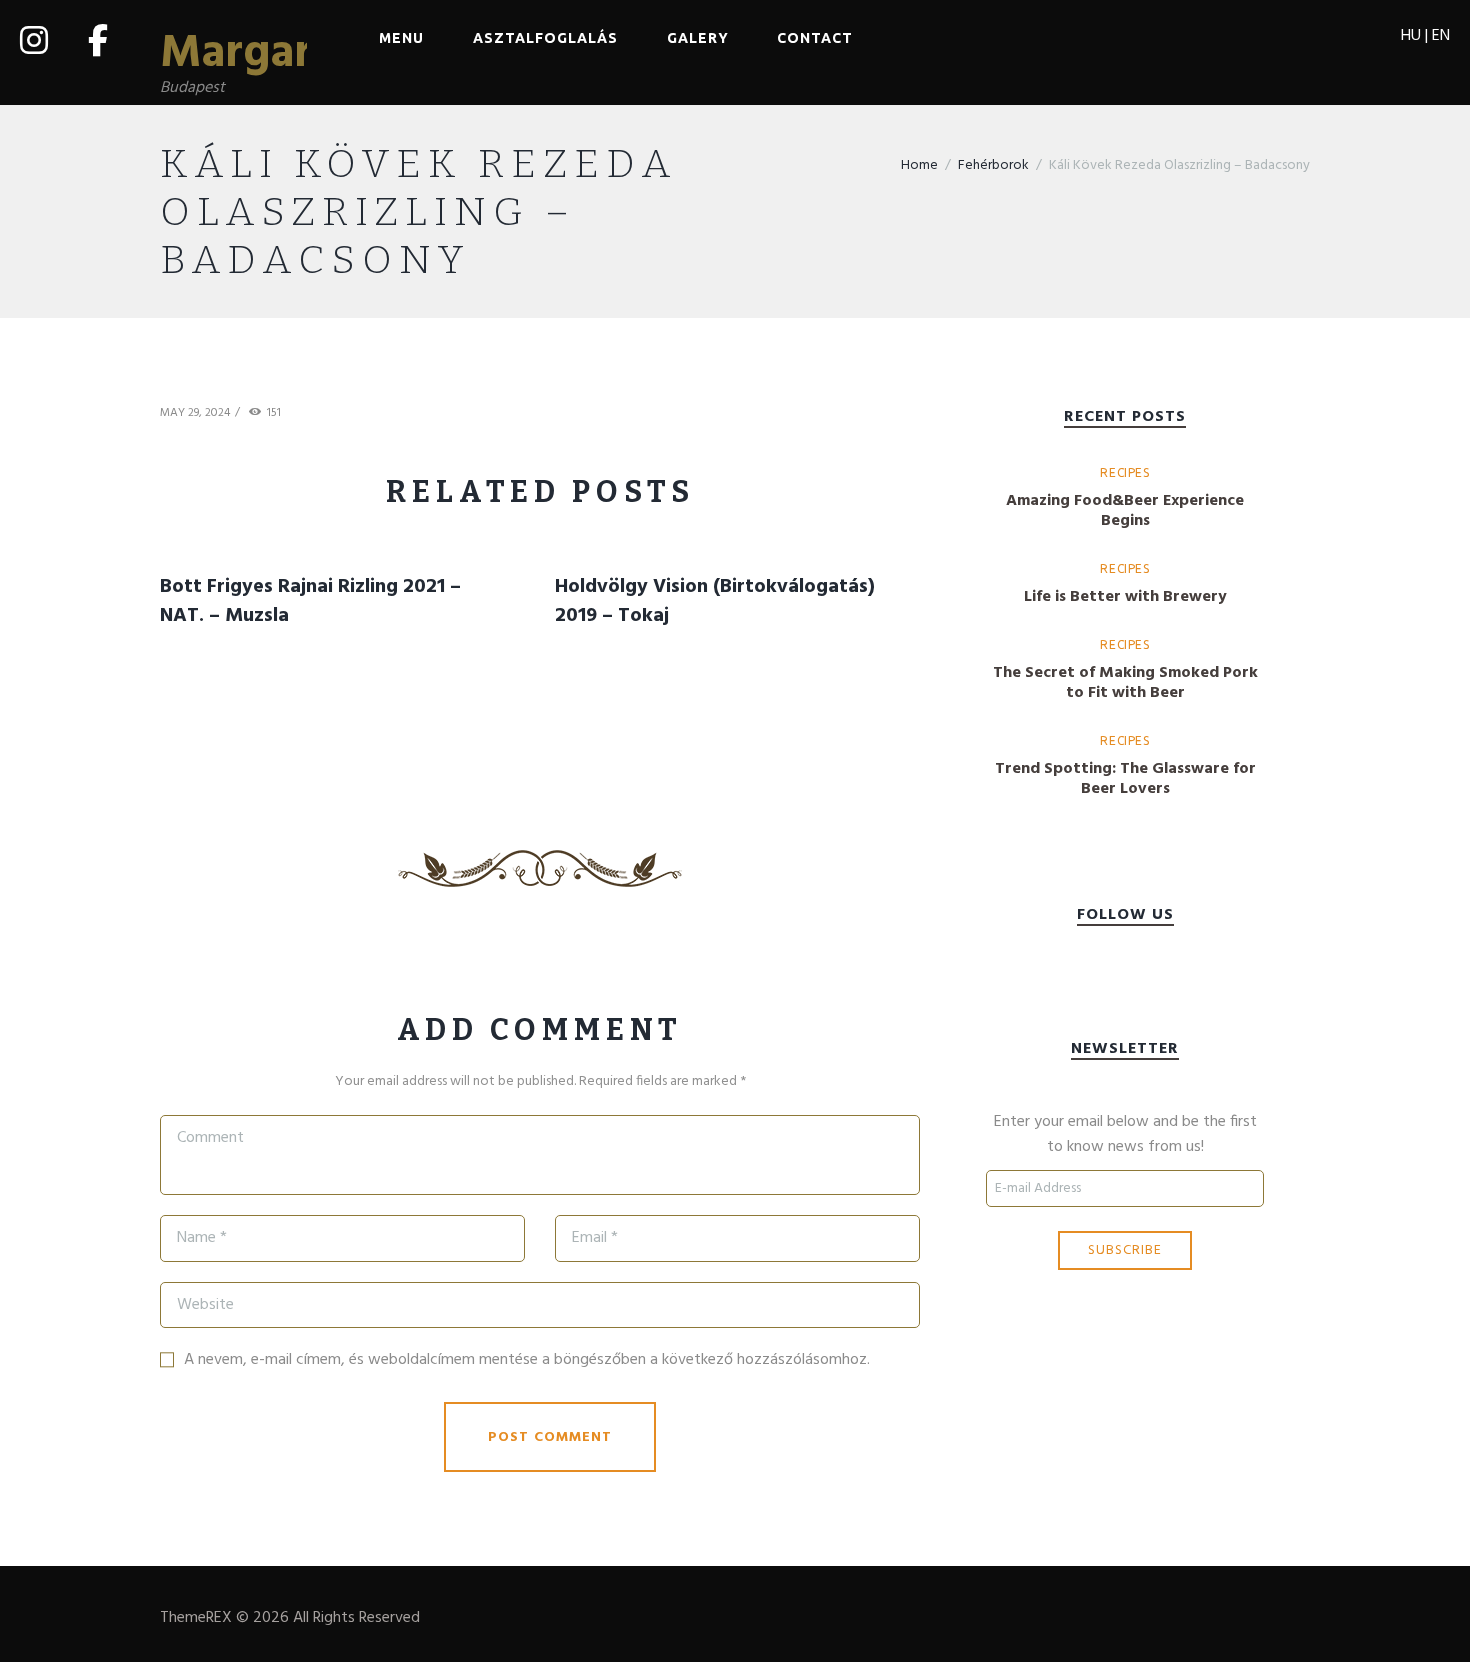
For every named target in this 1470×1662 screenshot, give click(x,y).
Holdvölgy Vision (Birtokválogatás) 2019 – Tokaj (715, 601)
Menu (401, 38)
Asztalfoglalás (545, 38)
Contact (815, 38)
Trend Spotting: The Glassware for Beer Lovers (1125, 779)
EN (1441, 36)
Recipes (1124, 472)
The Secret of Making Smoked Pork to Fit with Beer (1125, 683)
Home (919, 165)
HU (1411, 36)
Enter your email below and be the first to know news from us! (1125, 1135)
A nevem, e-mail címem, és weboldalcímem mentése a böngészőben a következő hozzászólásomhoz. (527, 1360)
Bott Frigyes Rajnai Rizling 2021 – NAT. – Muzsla (310, 601)
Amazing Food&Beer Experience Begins (1125, 511)
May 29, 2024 (195, 413)
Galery (698, 38)
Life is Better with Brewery (1125, 597)
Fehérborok (993, 165)
